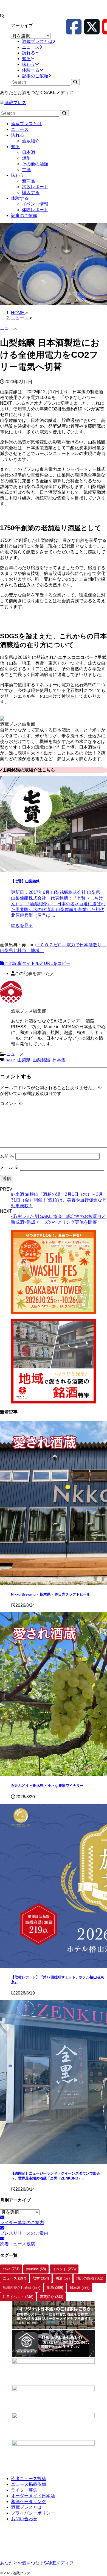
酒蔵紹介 (31, 141)
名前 (7, 1156)
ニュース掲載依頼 (29, 2484)
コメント (12, 1104)
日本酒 (29, 152)
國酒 (63, 2278)
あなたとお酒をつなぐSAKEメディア (37, 2563)
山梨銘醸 (41, 1060)
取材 (41, 2278)
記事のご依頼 (24, 215)
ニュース (20, 129)
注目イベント (18, 2297)
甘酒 (26, 170)
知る (15, 147)
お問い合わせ (24, 2519)
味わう (18, 175)
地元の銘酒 (90, 2278)
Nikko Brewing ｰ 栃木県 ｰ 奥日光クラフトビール (51, 1594)
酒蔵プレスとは (26, 124)
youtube (36, 2269)
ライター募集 (24, 2490)
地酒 (55, 2288)
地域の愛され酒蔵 (22, 2288)
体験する (20, 198)
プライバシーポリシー (33, 2513)
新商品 (29, 181)
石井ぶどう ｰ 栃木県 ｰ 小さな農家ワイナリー (47, 1786)
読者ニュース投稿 (29, 2479)
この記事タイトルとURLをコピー (37, 963)
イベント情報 (35, 204)
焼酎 (26, 158)
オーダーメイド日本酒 (33, 2496)
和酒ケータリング (29, 2502)
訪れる (18, 135)
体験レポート (35, 210)
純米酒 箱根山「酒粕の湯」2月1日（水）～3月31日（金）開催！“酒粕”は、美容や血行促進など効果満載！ (59, 1200)
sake (10, 1060)
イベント (64, 2269)
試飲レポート (35, 187)
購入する (31, 193)
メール (9, 1167)
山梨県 (24, 1060)
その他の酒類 (35, 164)
